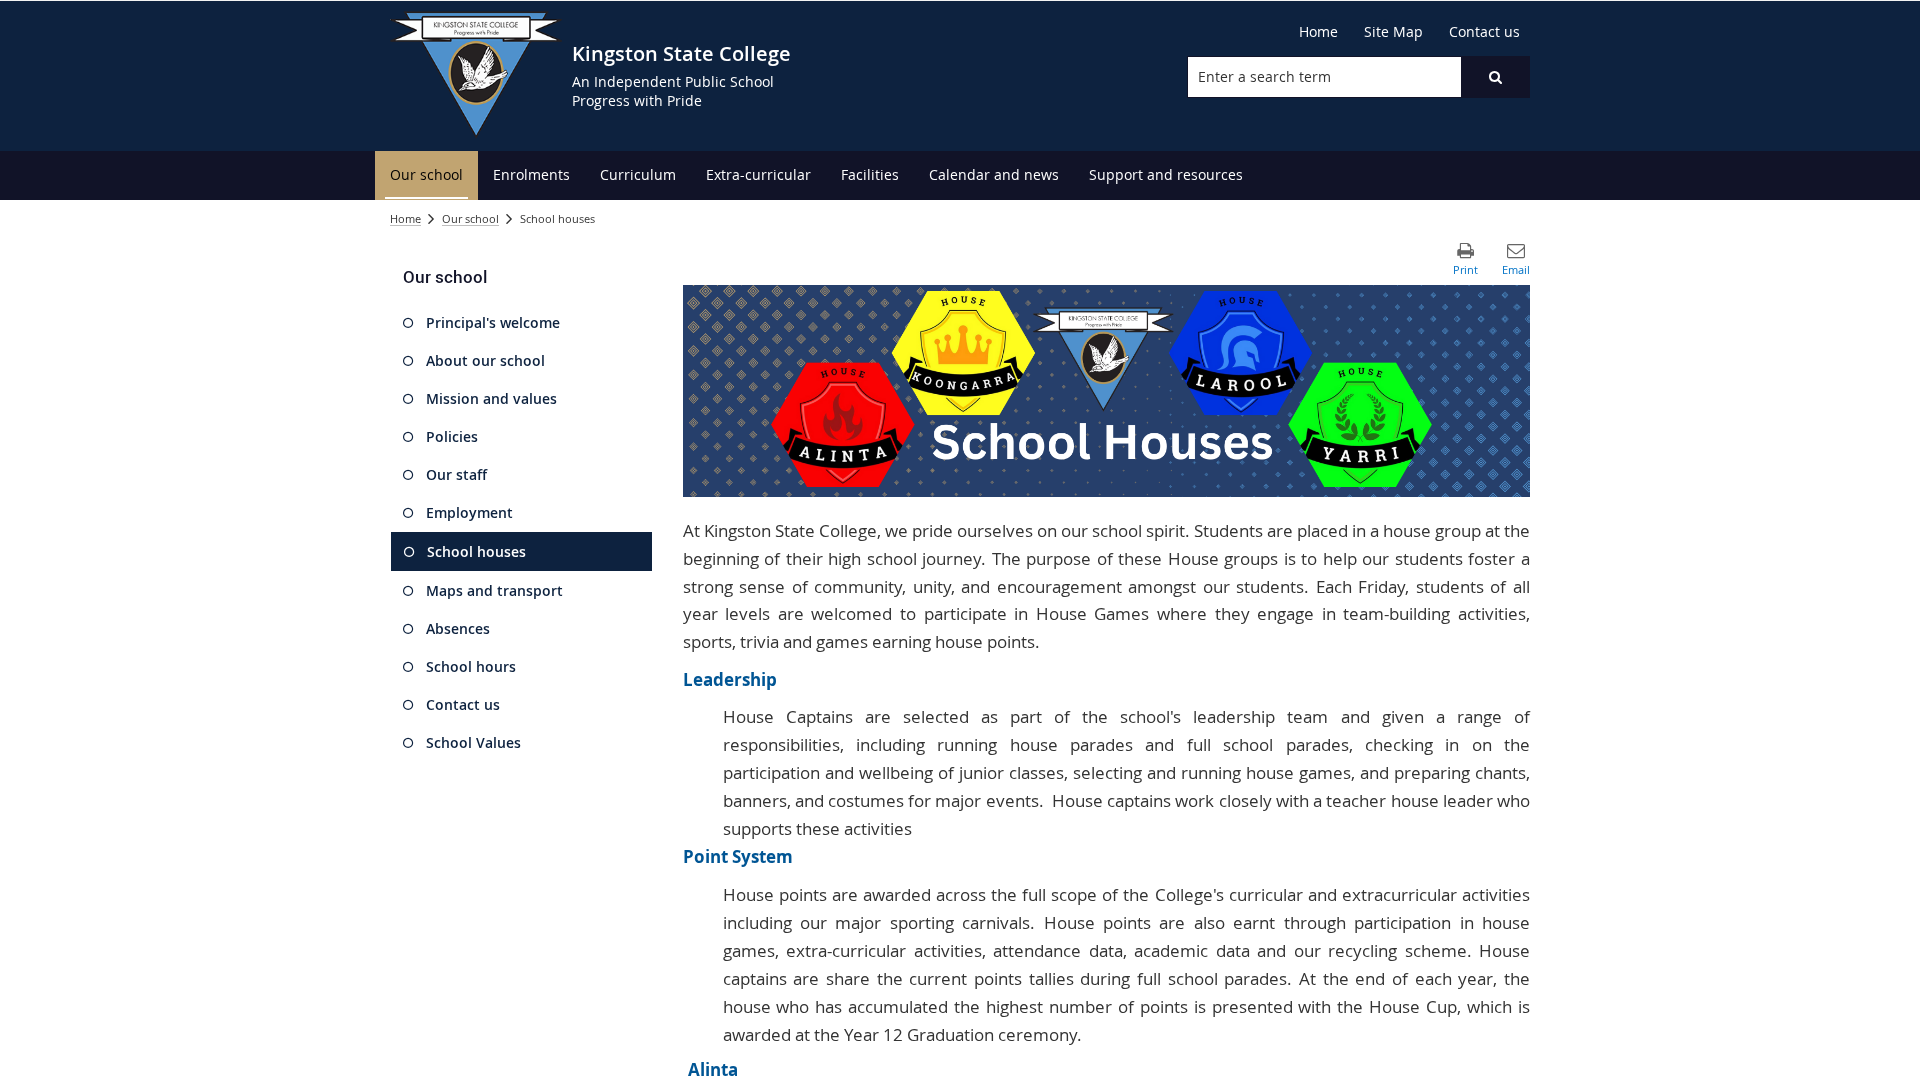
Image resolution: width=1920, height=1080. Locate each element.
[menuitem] (426, 175)
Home (405, 218)
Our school (470, 218)
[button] (1495, 77)
